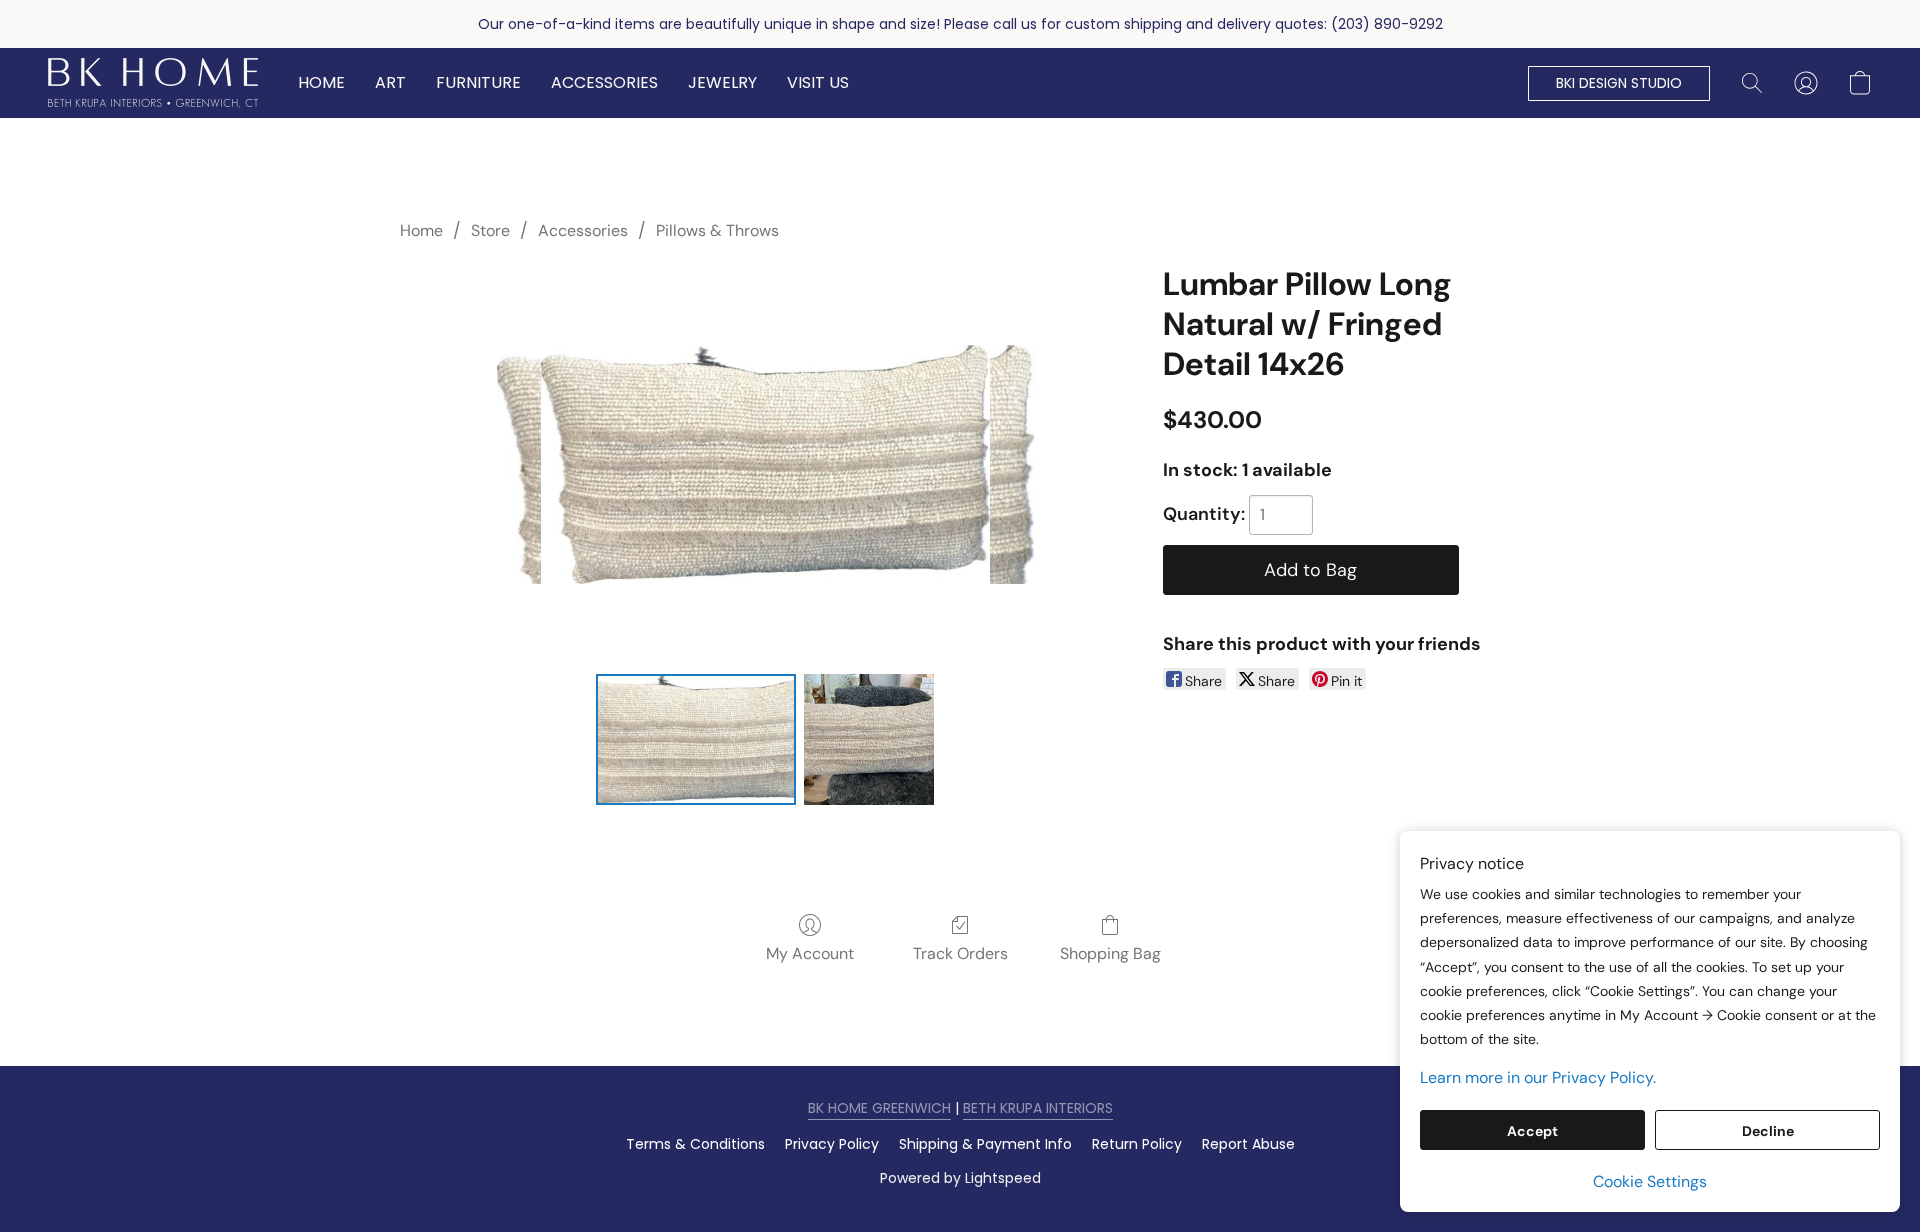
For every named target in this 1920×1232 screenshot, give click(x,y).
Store (490, 230)
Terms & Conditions (695, 1144)
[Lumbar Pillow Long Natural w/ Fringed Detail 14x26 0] (696, 739)
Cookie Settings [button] (1650, 1181)
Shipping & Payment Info (985, 1144)
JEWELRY (722, 82)
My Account (810, 953)
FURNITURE (478, 82)
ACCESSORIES (604, 82)
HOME (321, 82)
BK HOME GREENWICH (879, 1108)
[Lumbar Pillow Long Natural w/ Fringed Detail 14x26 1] (869, 739)
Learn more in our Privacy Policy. (1538, 1077)
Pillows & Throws (717, 230)
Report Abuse (1248, 1144)
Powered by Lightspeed (960, 1178)
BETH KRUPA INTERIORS (1038, 1108)
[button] (153, 83)
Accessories (583, 230)
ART (390, 82)
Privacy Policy (832, 1144)
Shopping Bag (1110, 953)
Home (421, 230)
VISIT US (818, 82)
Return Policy (1137, 1144)
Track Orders (960, 953)
